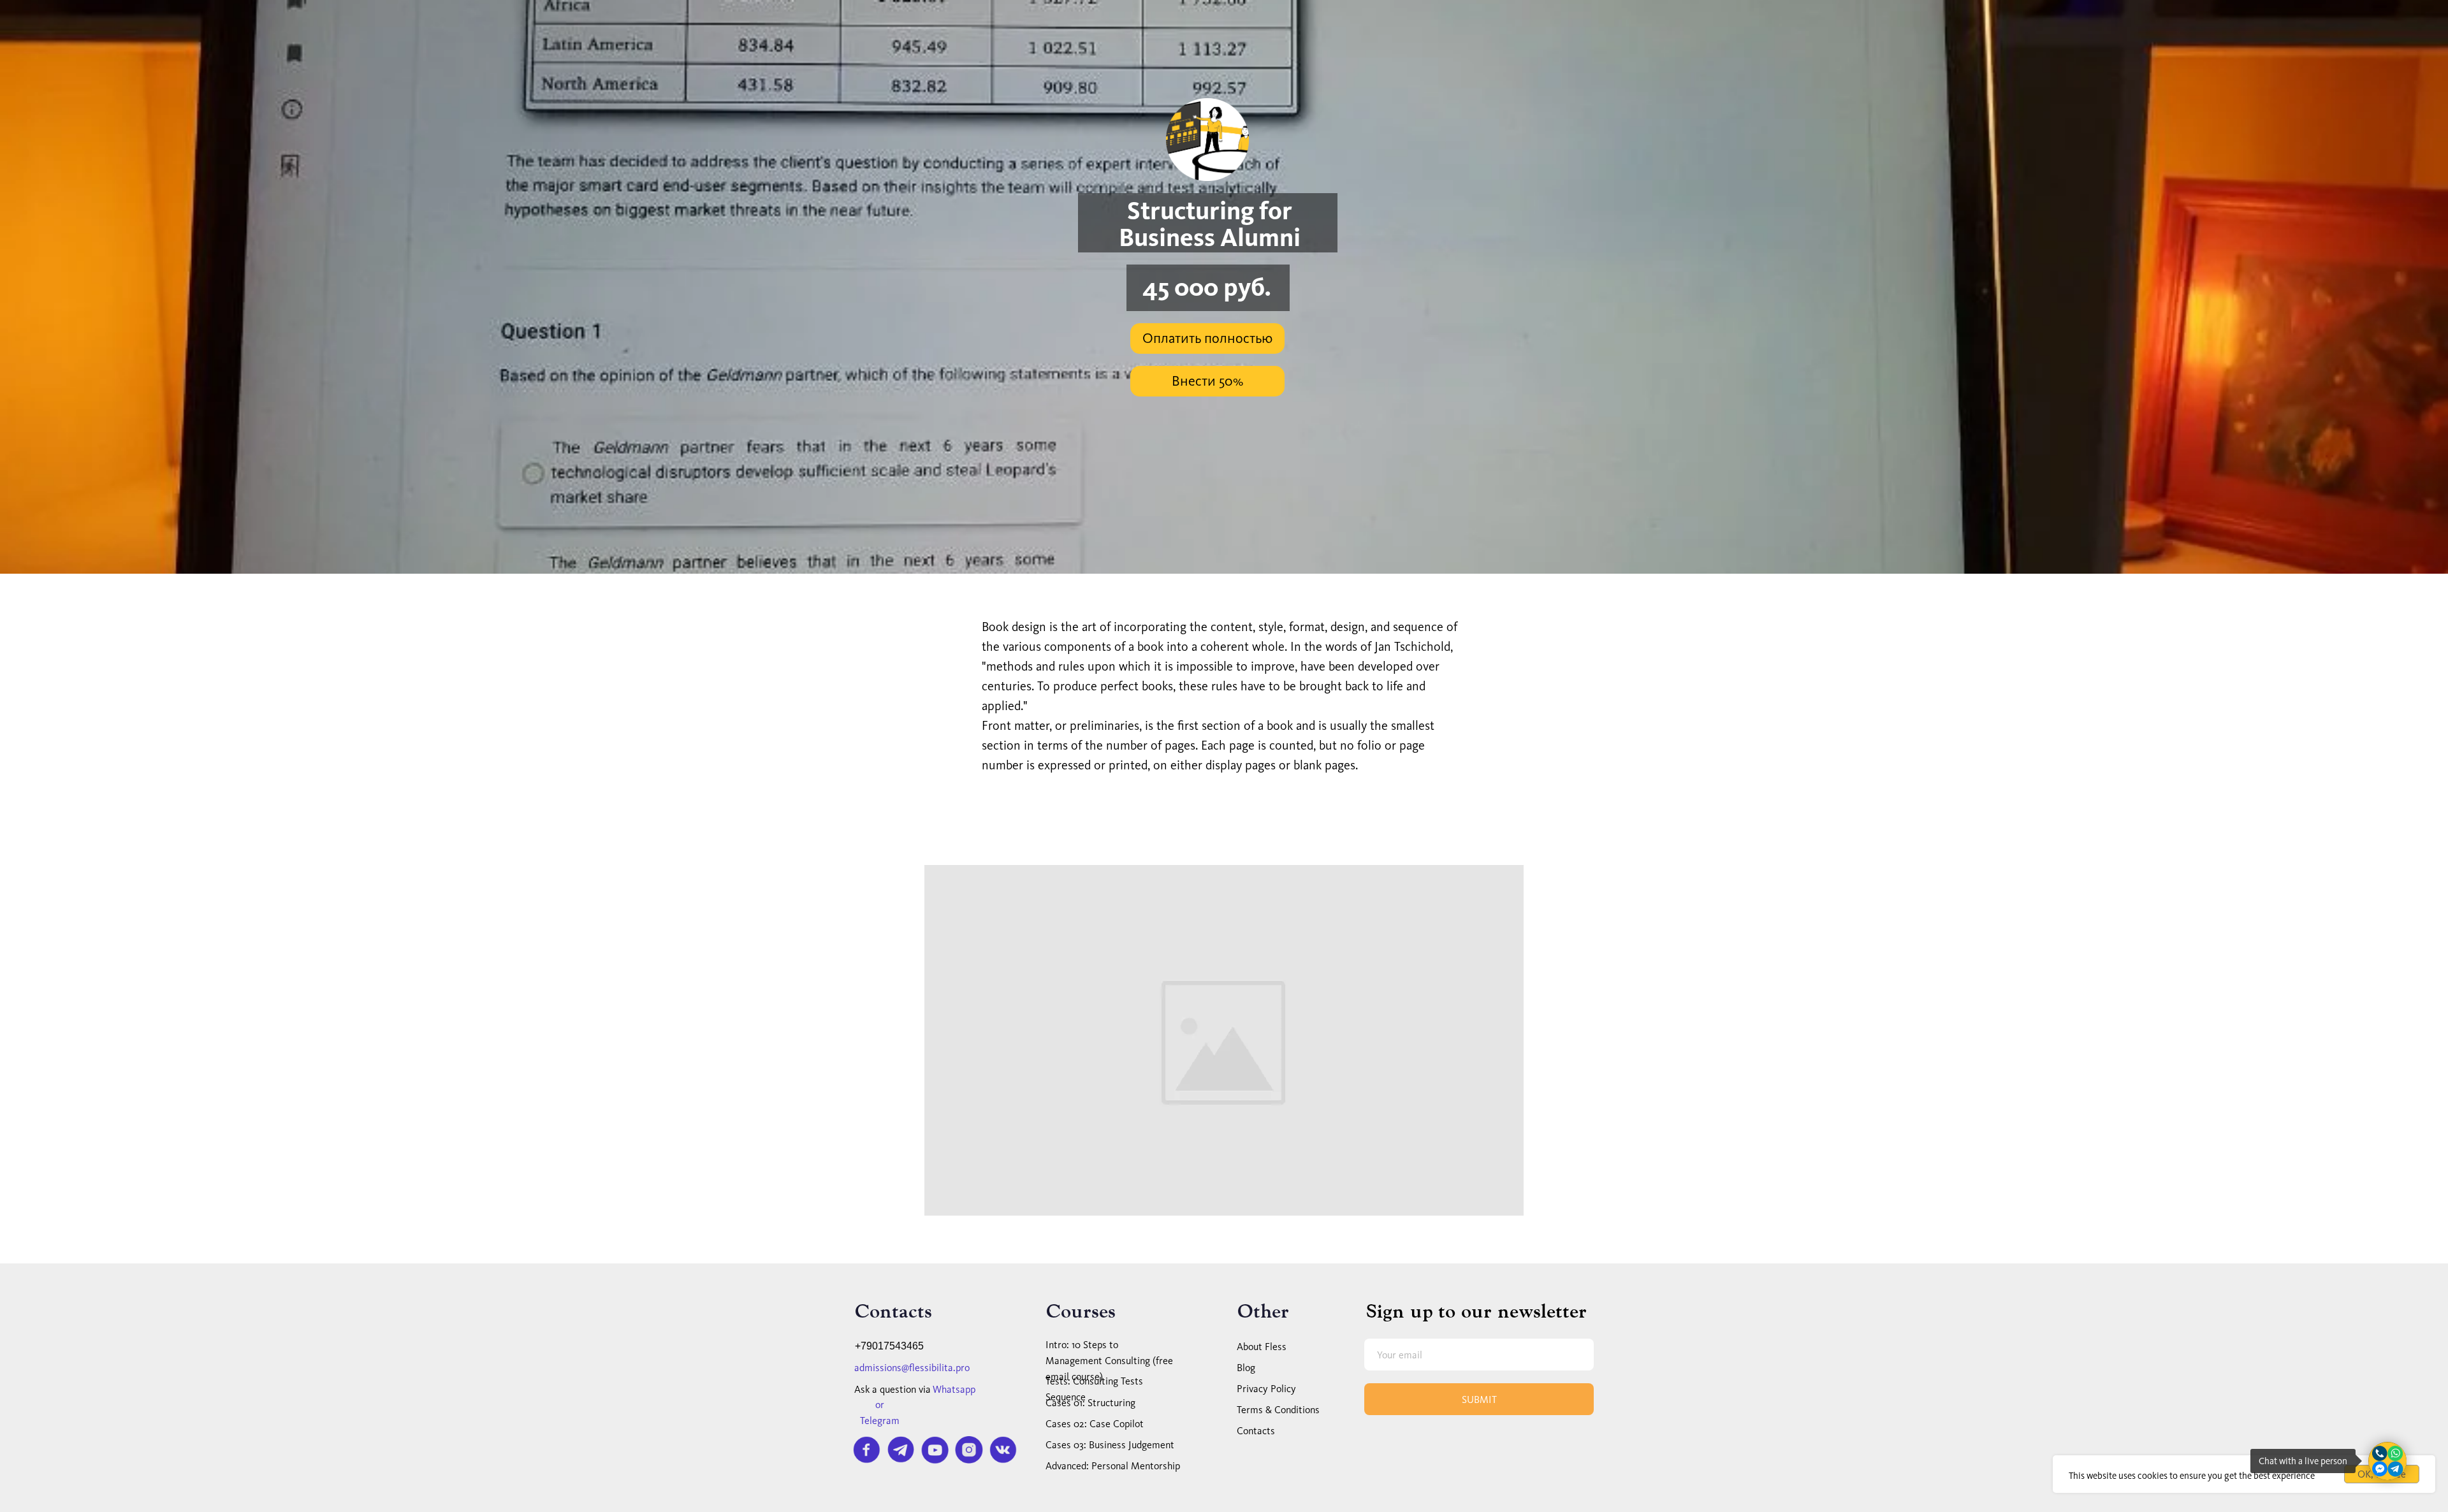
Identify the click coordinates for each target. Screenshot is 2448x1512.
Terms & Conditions (1278, 1410)
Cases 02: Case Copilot (1095, 1424)
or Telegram (880, 1413)
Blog (1246, 1368)
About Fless (1262, 1347)
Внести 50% (1207, 381)
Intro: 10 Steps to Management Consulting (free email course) (1109, 1361)
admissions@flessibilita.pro (912, 1368)
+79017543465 (889, 1346)
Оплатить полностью (1207, 338)
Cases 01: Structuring (1090, 1403)
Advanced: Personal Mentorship (1113, 1466)
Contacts (1256, 1431)
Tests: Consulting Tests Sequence (1094, 1389)
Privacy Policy (1266, 1389)
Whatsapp (954, 1389)
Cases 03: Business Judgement (1110, 1445)
